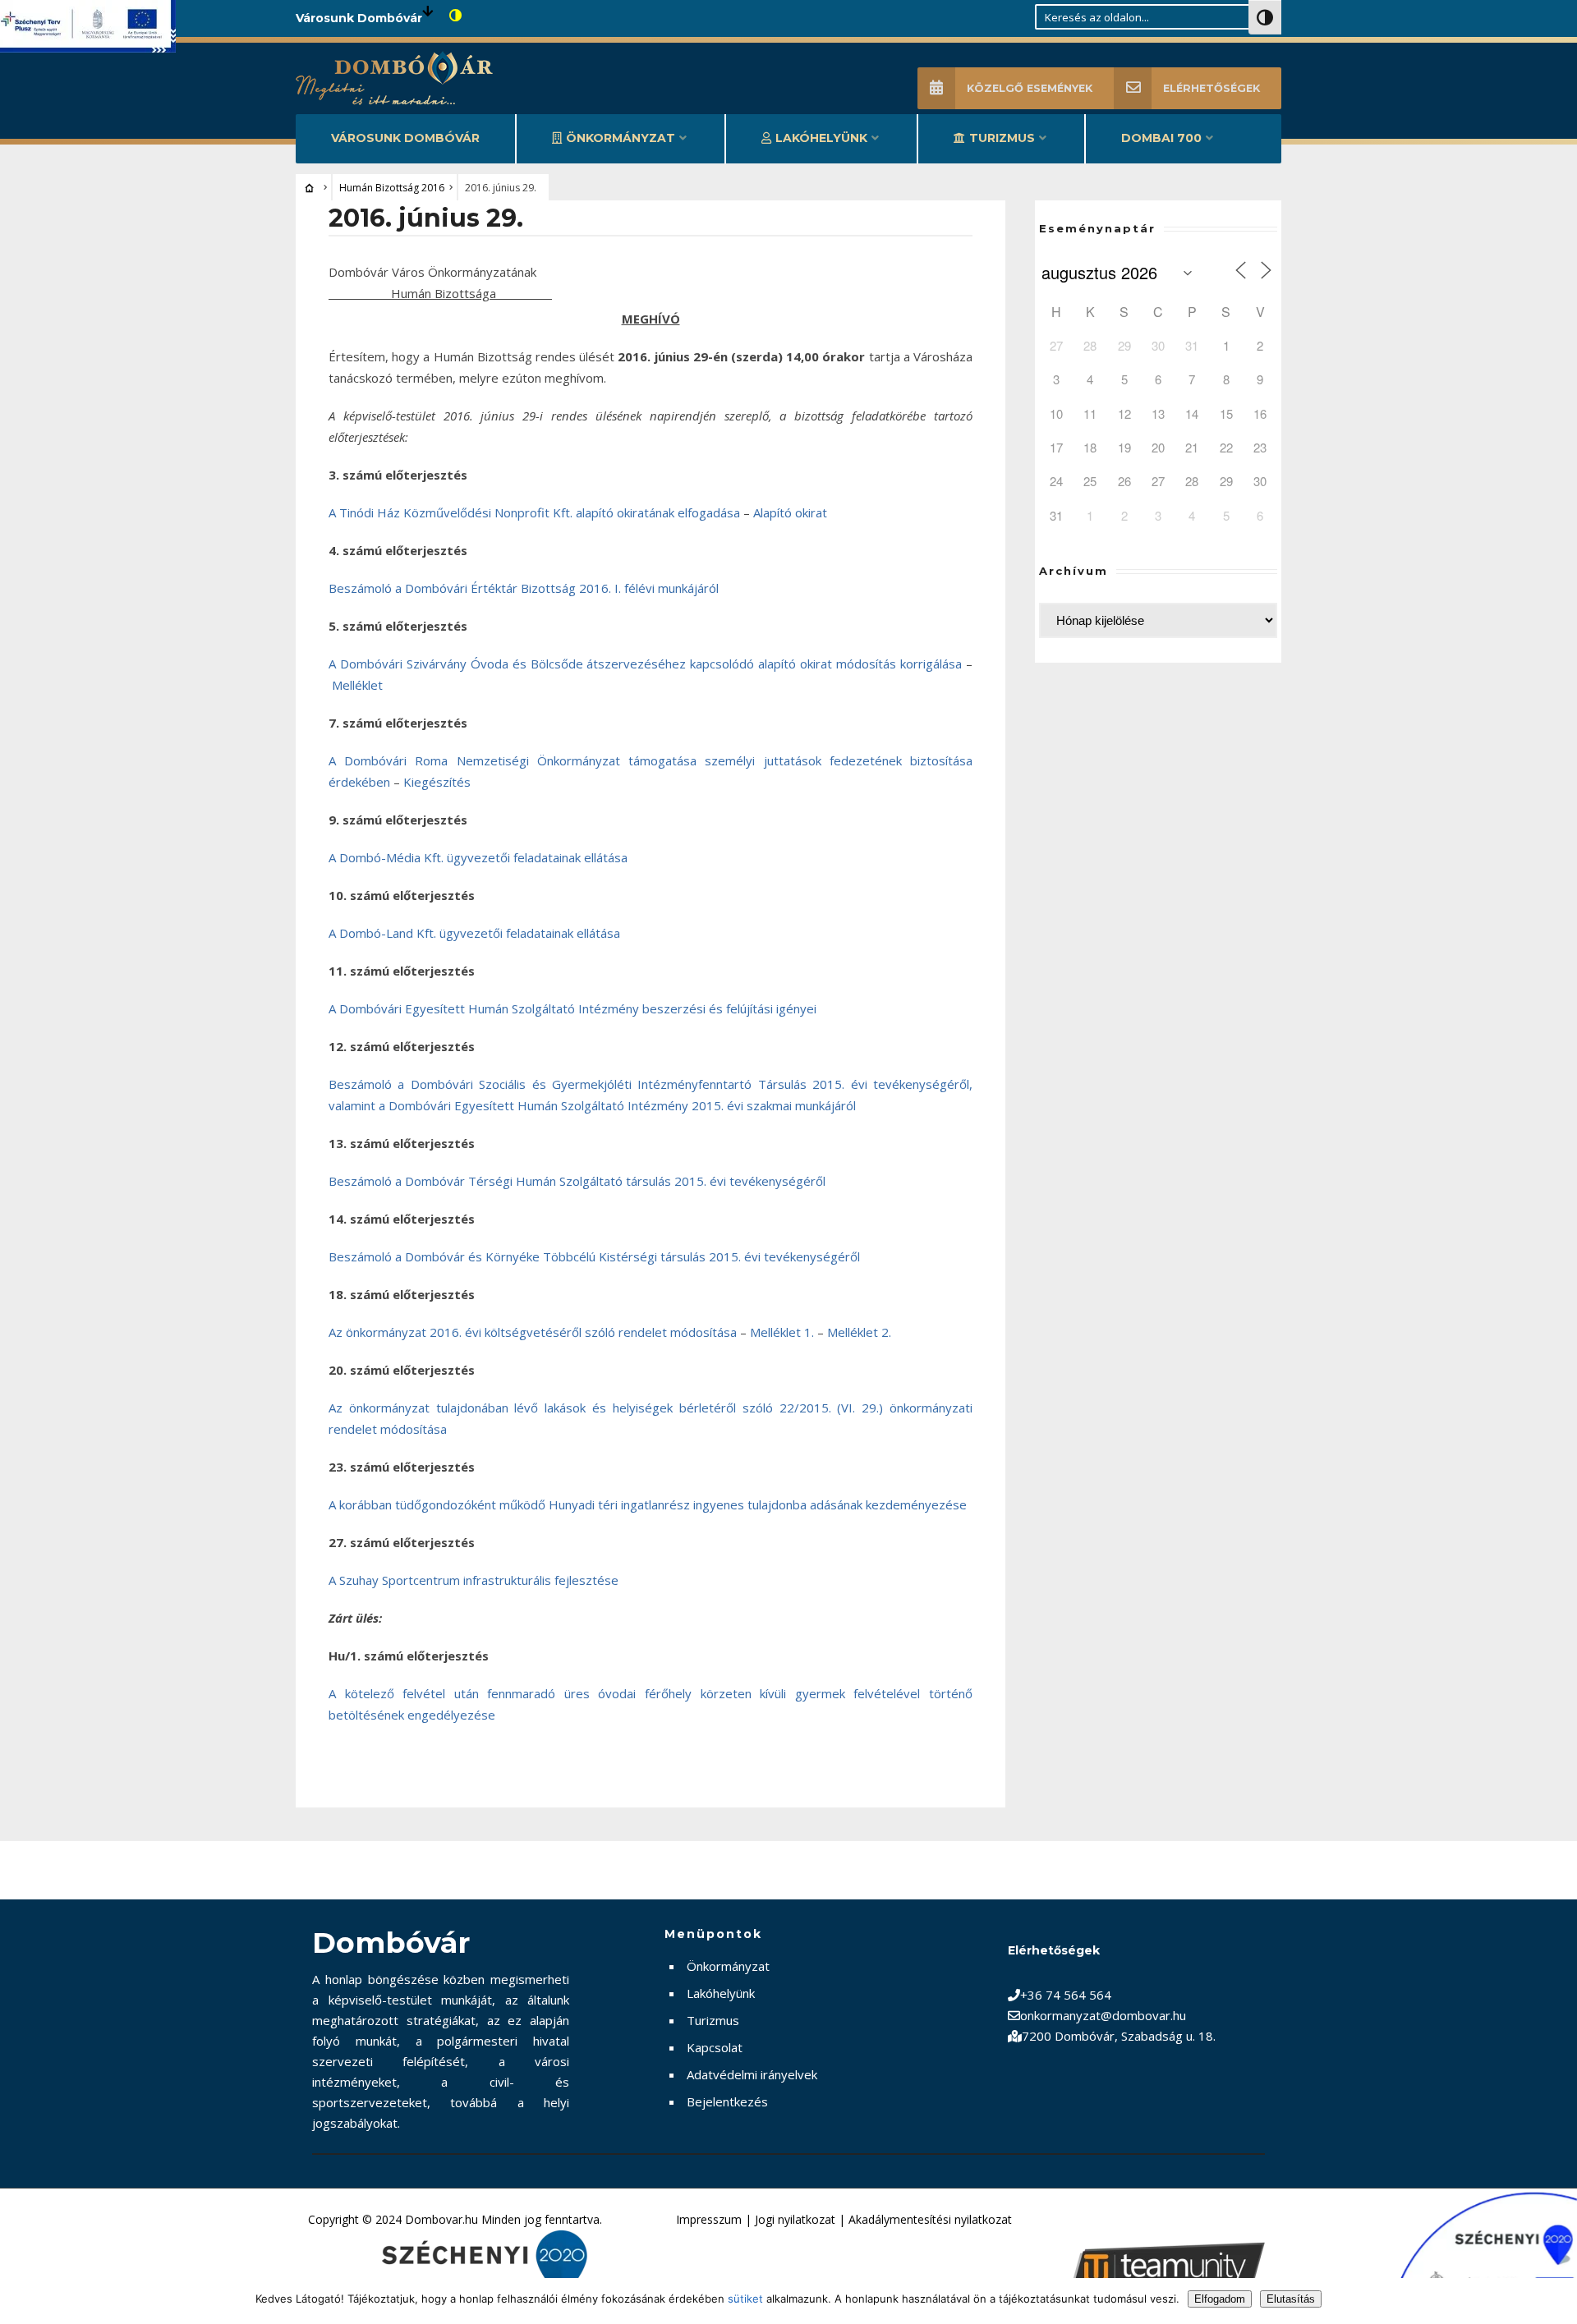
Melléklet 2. (859, 1332)
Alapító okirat (790, 512)
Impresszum (709, 2219)
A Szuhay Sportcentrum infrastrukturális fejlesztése (474, 1580)
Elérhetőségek (1211, 88)
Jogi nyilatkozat (795, 2219)
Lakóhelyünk (821, 138)
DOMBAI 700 (1161, 138)
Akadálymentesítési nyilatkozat (930, 2219)
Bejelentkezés (727, 2101)
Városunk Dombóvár (405, 138)
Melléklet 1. (782, 1332)
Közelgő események (1030, 88)
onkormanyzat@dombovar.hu (1103, 2015)
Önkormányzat (621, 138)
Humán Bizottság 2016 (392, 188)
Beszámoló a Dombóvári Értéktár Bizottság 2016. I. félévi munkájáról (524, 588)
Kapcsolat (715, 2047)
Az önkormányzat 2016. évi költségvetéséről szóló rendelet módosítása (533, 1332)
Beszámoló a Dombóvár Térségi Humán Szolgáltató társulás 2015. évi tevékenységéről (577, 1181)
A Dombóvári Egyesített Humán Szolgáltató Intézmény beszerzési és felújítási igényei (572, 1008)
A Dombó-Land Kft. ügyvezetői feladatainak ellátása (474, 933)
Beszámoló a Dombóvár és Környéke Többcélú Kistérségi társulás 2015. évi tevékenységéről (594, 1256)
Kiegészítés (437, 782)
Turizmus (1002, 138)
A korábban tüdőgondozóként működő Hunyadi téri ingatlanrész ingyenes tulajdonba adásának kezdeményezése (648, 1504)
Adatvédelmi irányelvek (752, 2074)
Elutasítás (1291, 2299)
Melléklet (357, 685)
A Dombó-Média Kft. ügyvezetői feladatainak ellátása (478, 857)
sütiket (745, 2299)
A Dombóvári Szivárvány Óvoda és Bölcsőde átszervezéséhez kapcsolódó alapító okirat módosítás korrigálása (645, 664)
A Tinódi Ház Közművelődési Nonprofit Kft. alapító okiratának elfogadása (534, 512)
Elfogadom (1220, 2299)
